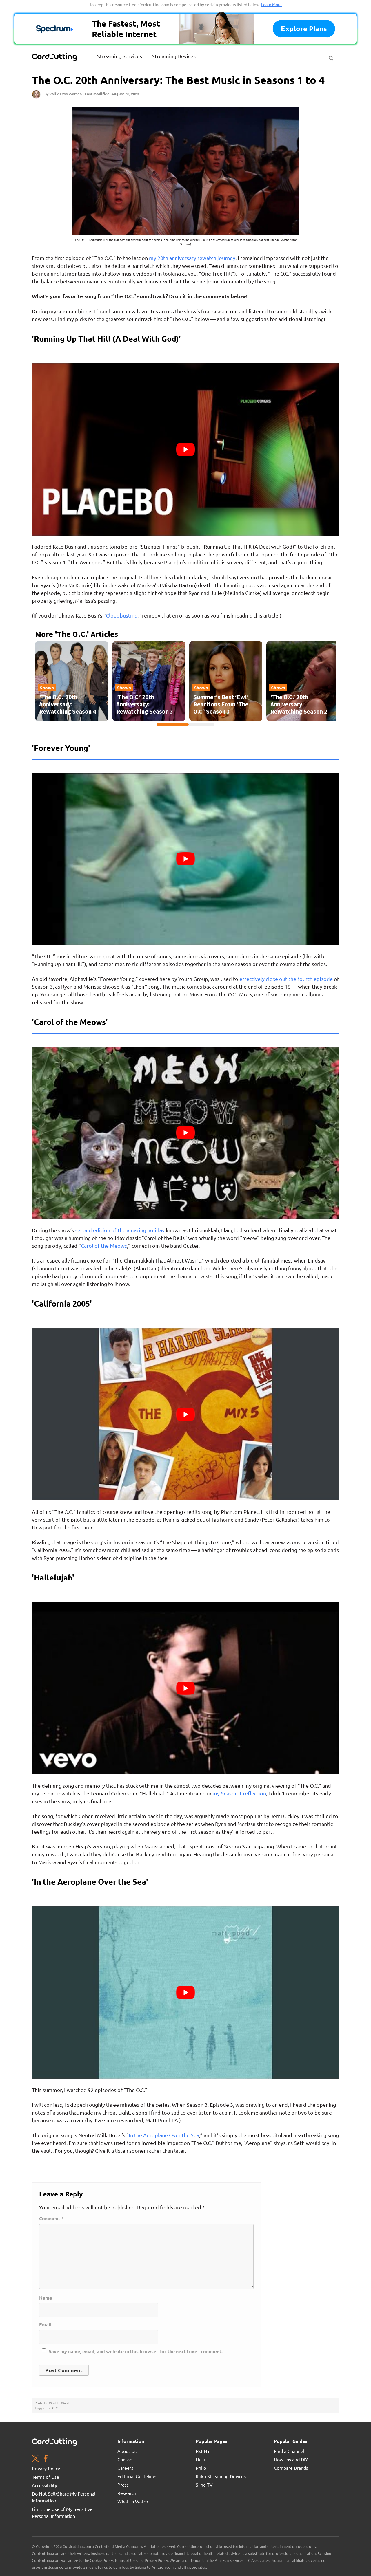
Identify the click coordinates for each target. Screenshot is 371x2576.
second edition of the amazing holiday (120, 1230)
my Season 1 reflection (239, 1793)
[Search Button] (331, 57)
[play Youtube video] (185, 449)
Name (46, 2298)
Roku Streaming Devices (221, 2476)
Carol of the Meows (104, 1246)
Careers (125, 2468)
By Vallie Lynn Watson (63, 94)
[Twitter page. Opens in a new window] (36, 2459)
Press (123, 2485)
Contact (125, 2459)
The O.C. (52, 2408)
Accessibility (44, 2485)
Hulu (200, 2459)
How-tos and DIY (291, 2459)
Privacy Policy (46, 2468)
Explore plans (304, 29)
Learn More (271, 4)
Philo (201, 2468)
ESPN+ (203, 2451)
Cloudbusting (122, 615)
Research (127, 2493)
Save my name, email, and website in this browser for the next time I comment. (136, 2351)
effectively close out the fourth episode (286, 979)
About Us (127, 2451)
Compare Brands (291, 2468)
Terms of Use (46, 2477)
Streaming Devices (174, 56)
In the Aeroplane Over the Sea (164, 2135)
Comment (51, 2218)
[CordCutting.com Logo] (55, 57)
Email (45, 2324)
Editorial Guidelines (137, 2476)
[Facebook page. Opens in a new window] (46, 2459)
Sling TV (204, 2485)
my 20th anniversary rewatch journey (192, 258)
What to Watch (60, 2403)
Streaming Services (120, 56)
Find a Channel (289, 2451)
